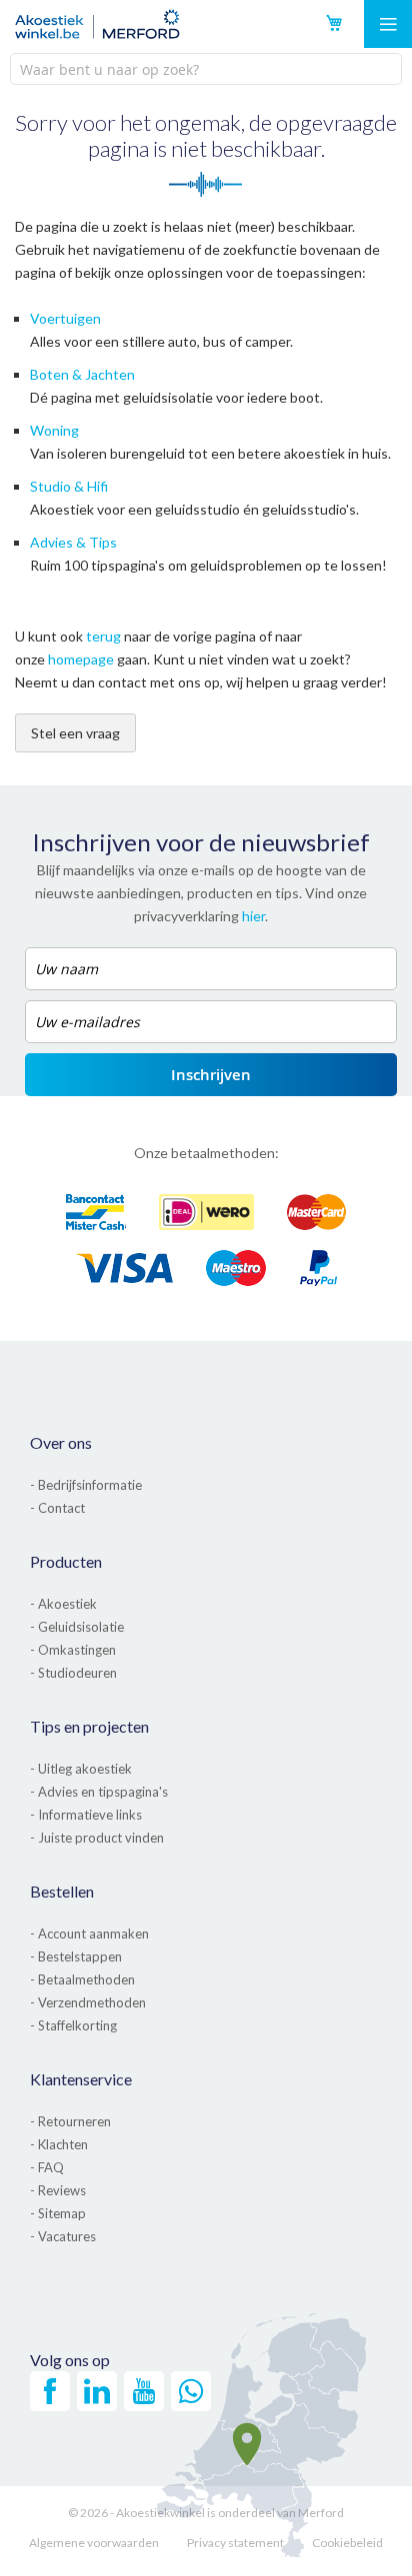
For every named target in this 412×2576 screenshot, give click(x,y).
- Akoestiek (63, 1604)
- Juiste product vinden (97, 1838)
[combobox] (206, 69)
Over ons (61, 1442)
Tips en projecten (89, 1726)
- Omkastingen (73, 1650)
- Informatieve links (86, 1815)
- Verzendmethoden (88, 2002)
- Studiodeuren (73, 1673)
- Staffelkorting (73, 2025)
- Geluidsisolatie (77, 1627)
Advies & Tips (73, 542)
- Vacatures (63, 2236)
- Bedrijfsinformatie (86, 1485)
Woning (54, 430)
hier (253, 916)
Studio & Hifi (69, 486)
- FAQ (47, 2167)
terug (103, 636)
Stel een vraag (75, 733)
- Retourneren (70, 2121)
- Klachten (59, 2144)
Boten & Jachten (82, 374)
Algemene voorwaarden (94, 2543)
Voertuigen (65, 318)
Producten (66, 1561)
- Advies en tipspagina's (99, 1792)
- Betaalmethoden (82, 1979)
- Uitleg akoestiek (81, 1769)
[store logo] (97, 24)
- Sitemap (58, 2213)
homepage (81, 659)
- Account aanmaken (89, 1933)
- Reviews (58, 2190)
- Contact (57, 1508)
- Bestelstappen (76, 1956)
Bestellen (62, 1891)
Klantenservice (81, 2079)
